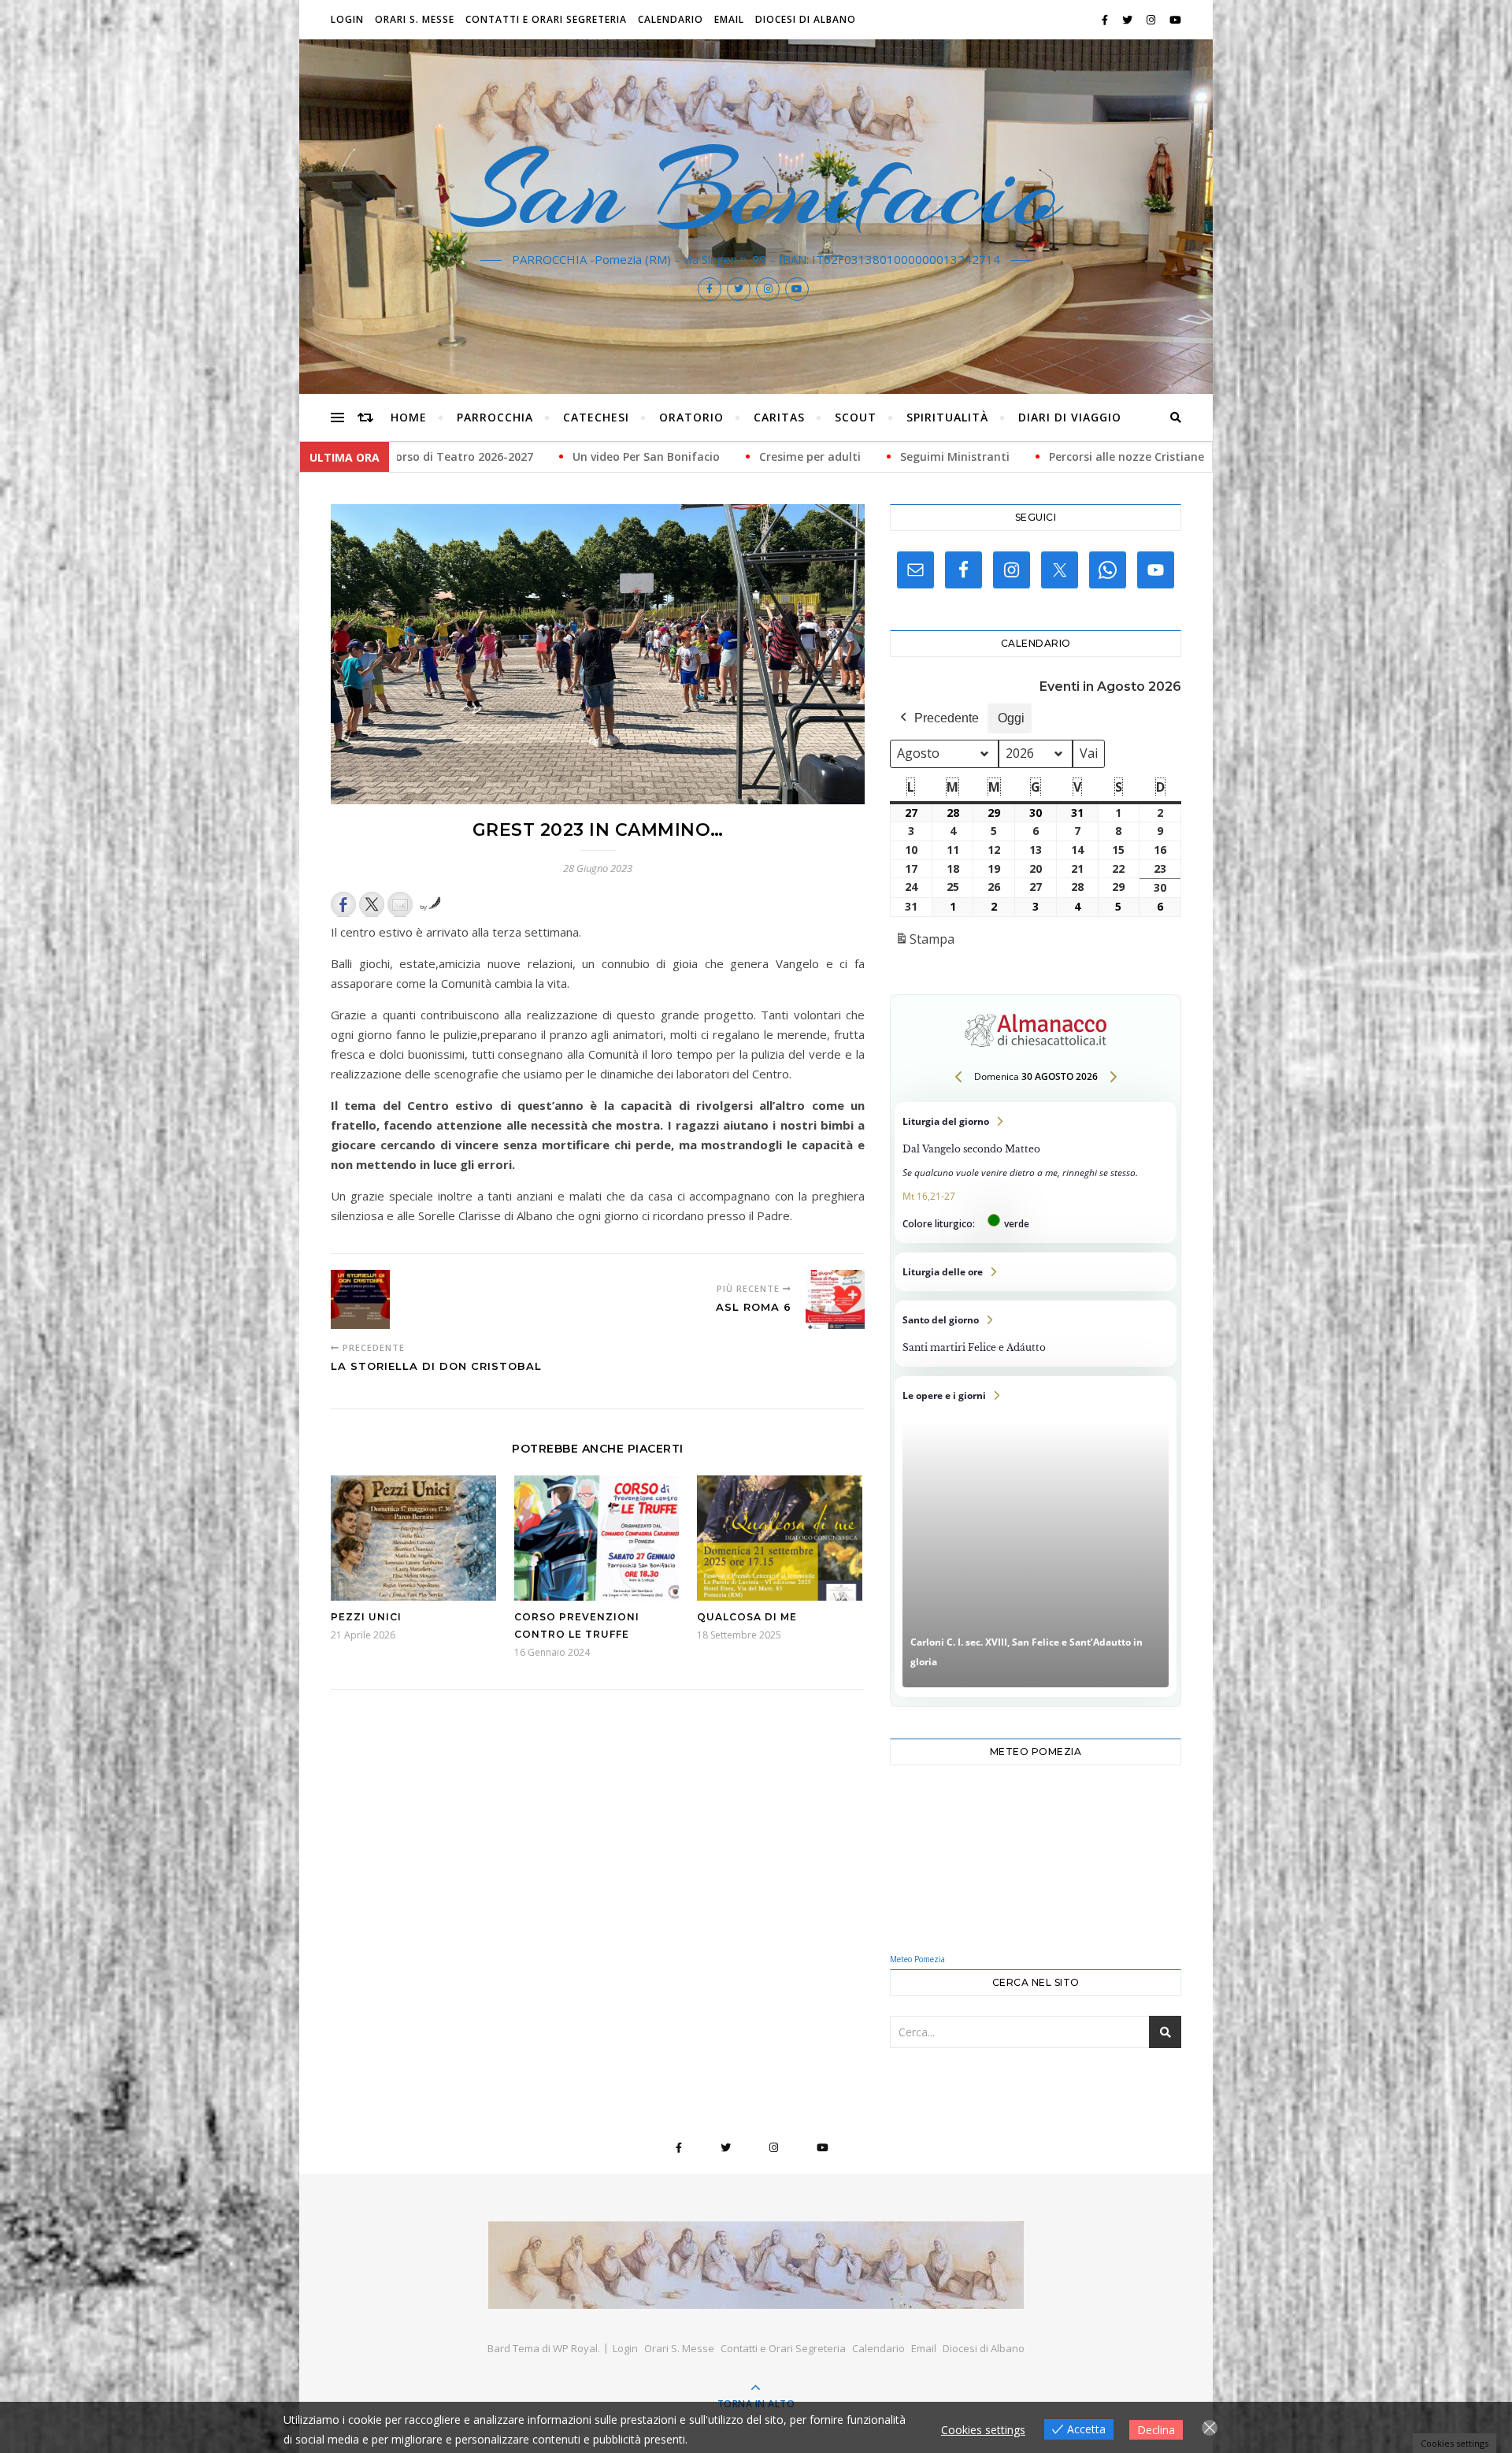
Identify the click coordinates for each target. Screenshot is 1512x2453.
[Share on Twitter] (372, 904)
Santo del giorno (1036, 1334)
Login (347, 19)
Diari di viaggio (1070, 417)
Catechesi (596, 417)
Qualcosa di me (747, 1617)
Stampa (925, 943)
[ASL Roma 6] (835, 1299)
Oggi (1011, 718)
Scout (856, 417)
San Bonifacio (756, 191)
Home (409, 417)
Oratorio (691, 417)
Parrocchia (495, 417)
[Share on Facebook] (343, 904)
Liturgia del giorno (1036, 1173)
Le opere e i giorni (1036, 1536)
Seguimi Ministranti (627, 456)
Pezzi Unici (366, 1617)
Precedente (947, 718)
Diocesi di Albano (806, 19)
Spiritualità (947, 417)
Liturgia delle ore (1036, 1272)
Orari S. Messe (415, 19)
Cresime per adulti (482, 456)
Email (729, 19)
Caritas (779, 417)
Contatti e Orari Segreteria (546, 19)
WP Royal (575, 2348)
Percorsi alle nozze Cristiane (799, 456)
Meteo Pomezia (917, 1959)
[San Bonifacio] (756, 2265)
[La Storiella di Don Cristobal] (360, 1299)
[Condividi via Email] (400, 904)
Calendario (671, 19)
